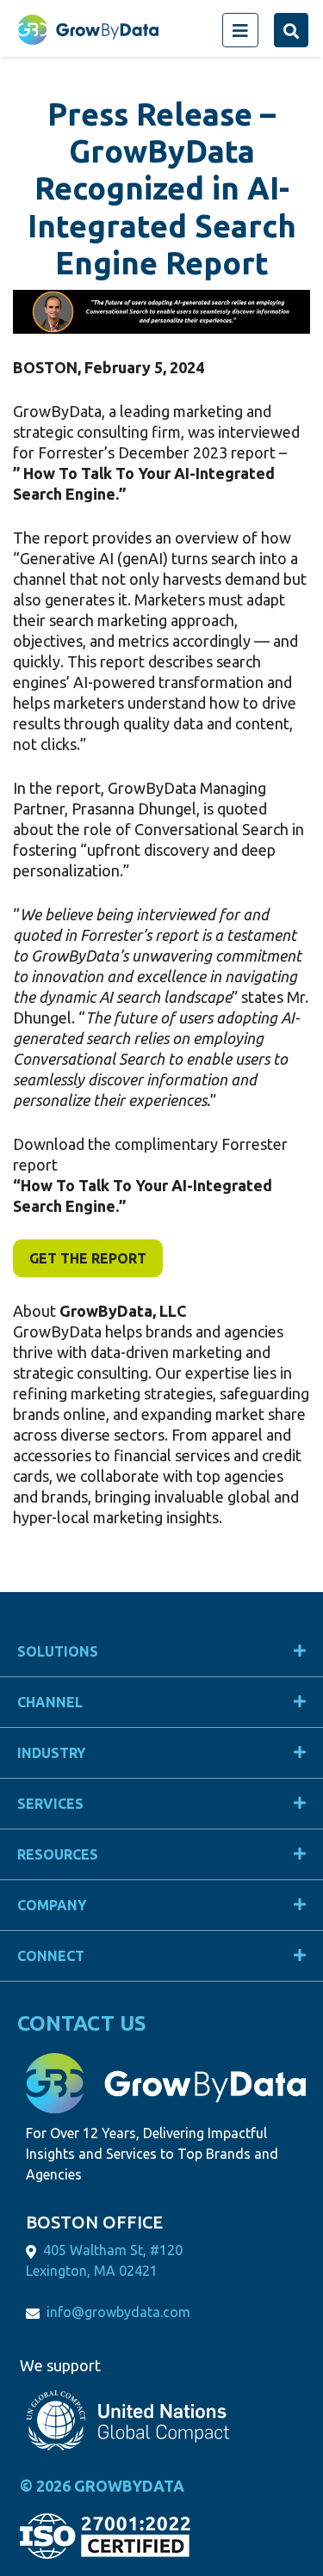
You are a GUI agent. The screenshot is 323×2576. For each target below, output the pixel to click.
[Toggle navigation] (240, 30)
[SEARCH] (291, 30)
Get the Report (88, 1258)
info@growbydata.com (118, 2312)
